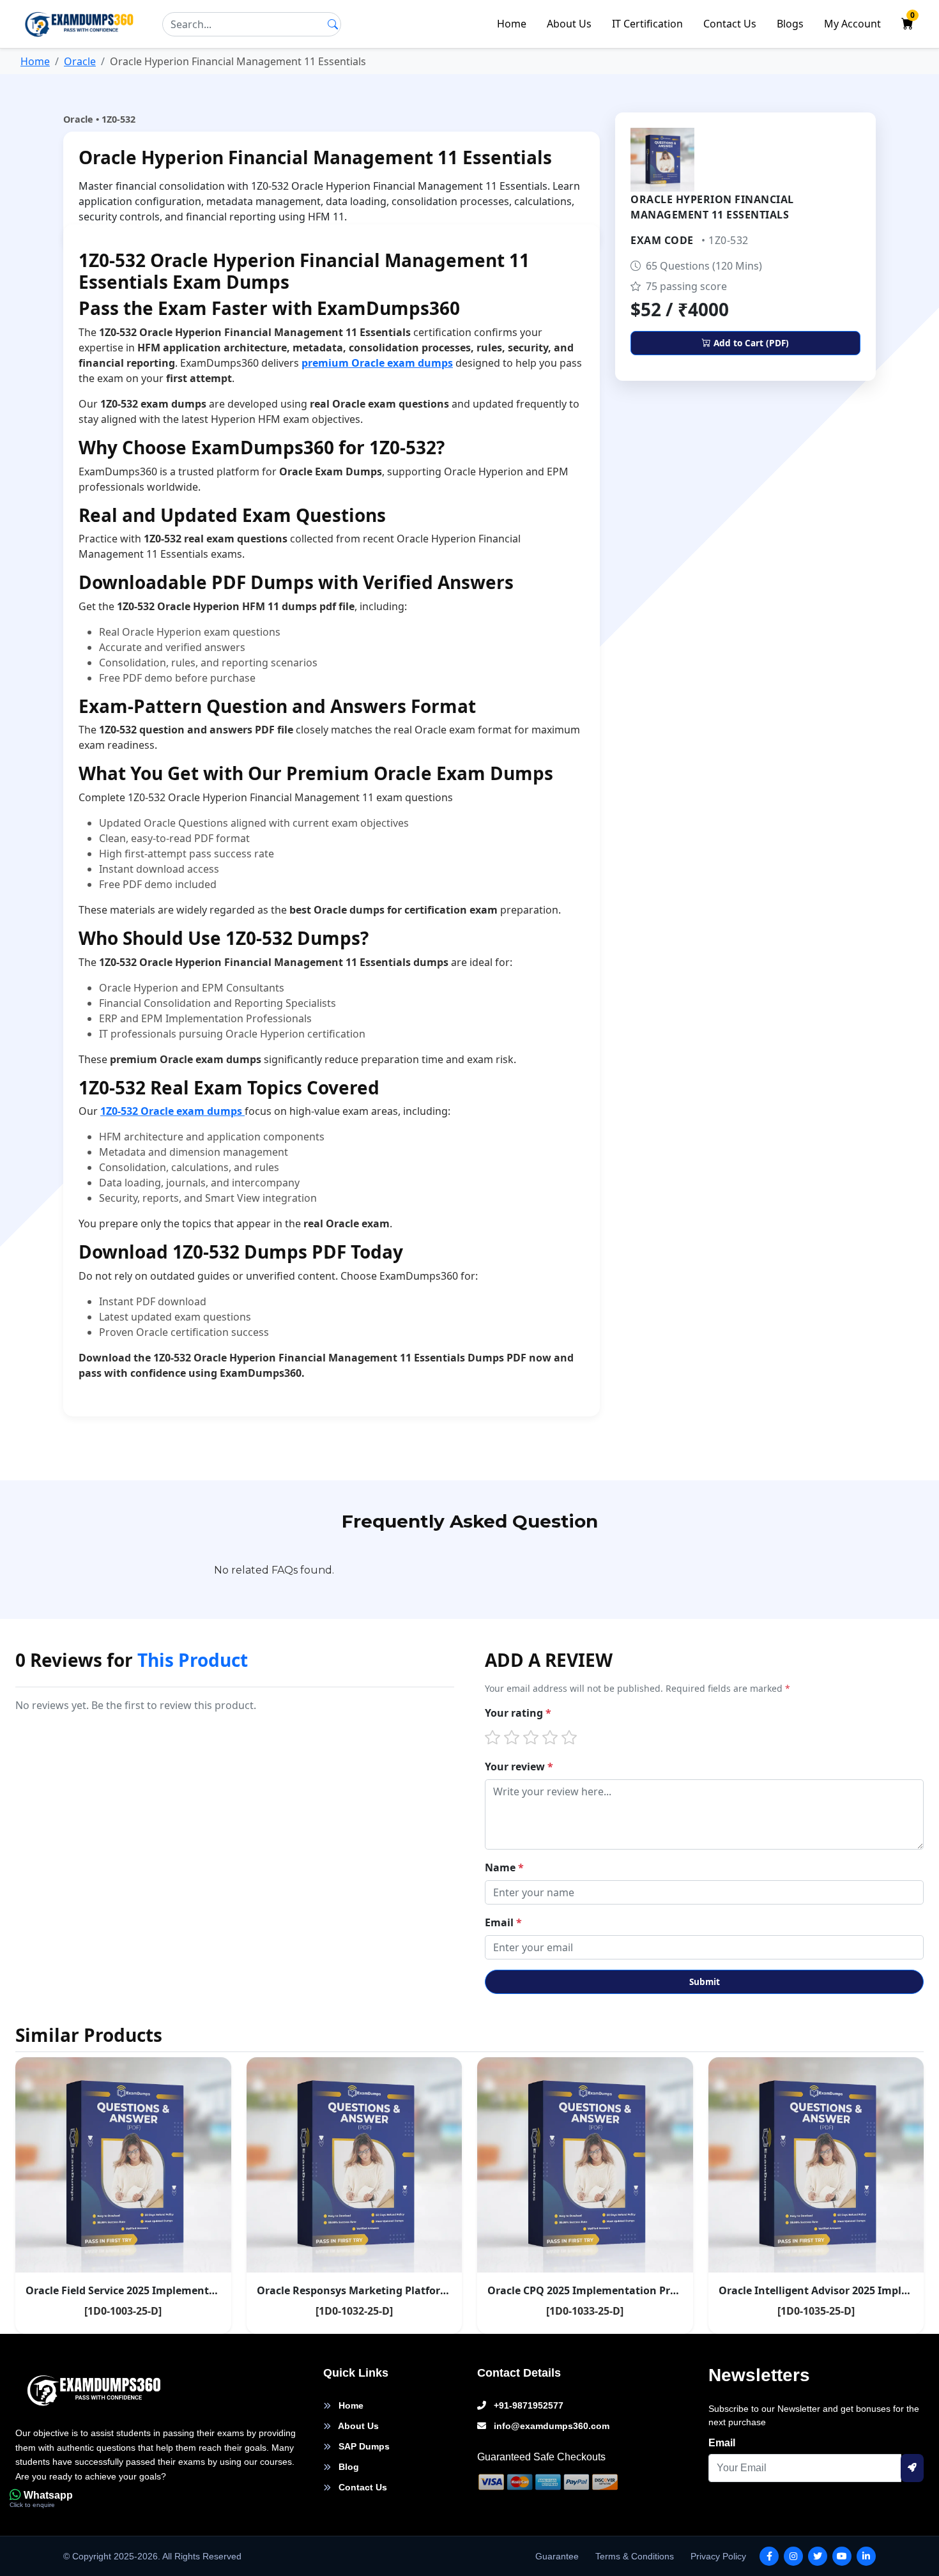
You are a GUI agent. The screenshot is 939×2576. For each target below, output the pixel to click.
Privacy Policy (718, 2556)
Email (503, 1922)
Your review (519, 1767)
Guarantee (557, 2556)
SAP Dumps (363, 2446)
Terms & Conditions (635, 2556)
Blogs (790, 24)
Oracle (80, 61)
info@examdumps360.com (550, 2426)
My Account (852, 24)
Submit (705, 1982)
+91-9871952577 (527, 2405)
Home (512, 24)
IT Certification (647, 24)
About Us (569, 24)
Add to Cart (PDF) (750, 343)
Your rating (518, 1713)
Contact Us (730, 24)
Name (504, 1867)
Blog (347, 2467)
